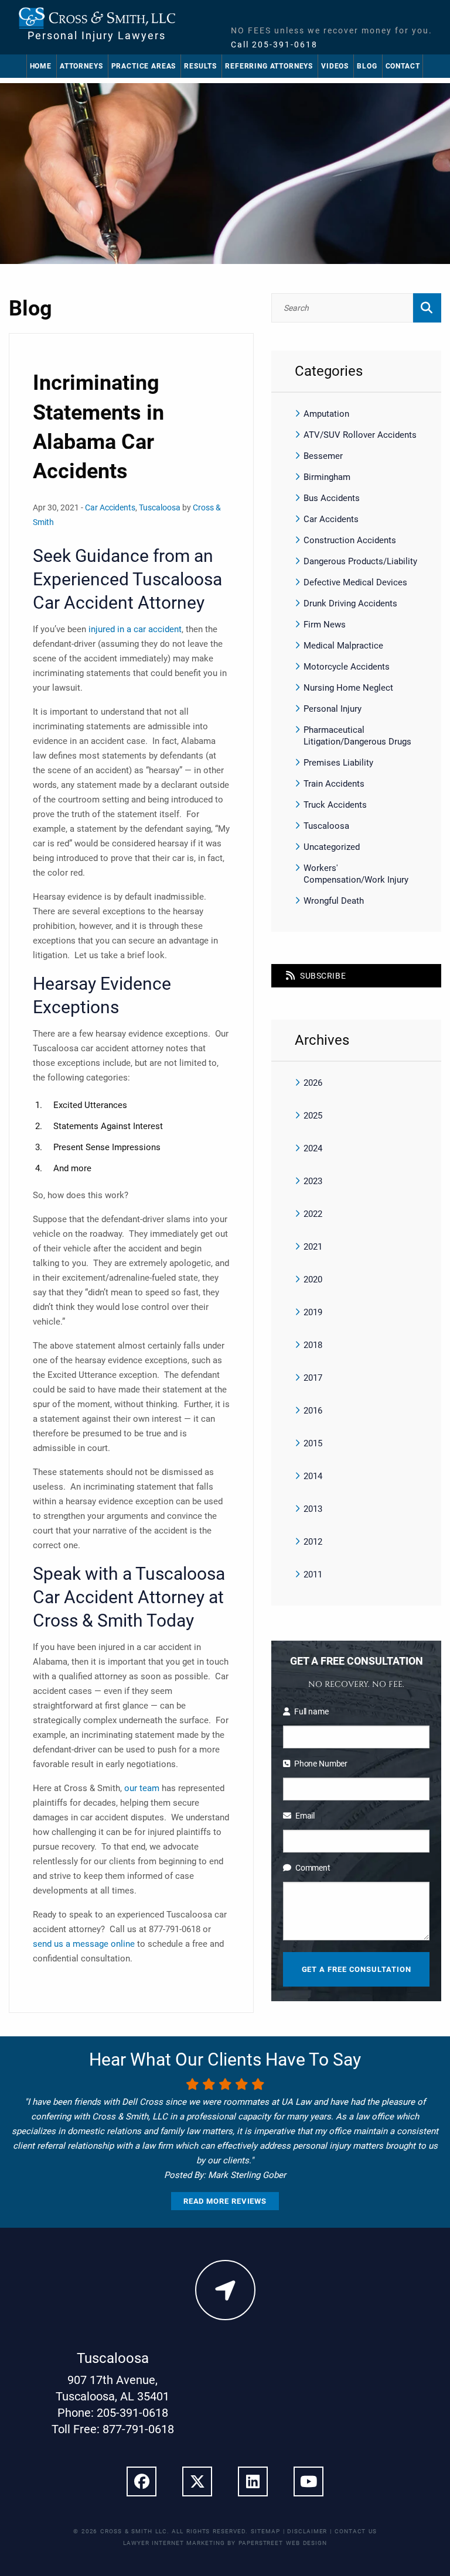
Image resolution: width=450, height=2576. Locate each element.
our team (142, 1788)
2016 (313, 1411)
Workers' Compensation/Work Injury (356, 874)
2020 (313, 1280)
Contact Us (356, 2531)
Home (41, 66)
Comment (313, 1868)
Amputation (326, 414)
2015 (313, 1443)
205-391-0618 (285, 44)
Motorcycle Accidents (347, 667)
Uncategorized (332, 847)
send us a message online (84, 1944)
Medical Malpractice (343, 646)
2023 (313, 1181)
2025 (313, 1116)
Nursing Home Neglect (348, 688)
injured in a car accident (135, 629)
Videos (335, 66)
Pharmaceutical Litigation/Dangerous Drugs (357, 736)
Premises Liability (338, 763)
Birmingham (327, 477)
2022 (313, 1214)
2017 (313, 1378)
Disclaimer (307, 2531)
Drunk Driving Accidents (350, 603)
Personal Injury (333, 709)
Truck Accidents (335, 805)
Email (305, 1816)
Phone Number (321, 1764)
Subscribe (322, 976)
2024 (313, 1148)
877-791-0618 (138, 2429)
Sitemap (265, 2531)
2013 (313, 1509)
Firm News (325, 625)
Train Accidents (334, 784)
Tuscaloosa (160, 507)
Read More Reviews (225, 2201)
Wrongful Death (334, 901)
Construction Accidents (350, 540)
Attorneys (81, 66)
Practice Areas (144, 66)
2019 (313, 1312)
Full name (311, 1711)
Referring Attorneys (269, 66)
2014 (313, 1476)
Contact (403, 66)
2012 (313, 1542)
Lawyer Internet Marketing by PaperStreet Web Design (225, 2543)
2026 (313, 1083)
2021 (313, 1247)
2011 (313, 1575)
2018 (313, 1345)
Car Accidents (110, 507)
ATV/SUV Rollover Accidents (360, 435)
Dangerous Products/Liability (360, 561)
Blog (367, 66)
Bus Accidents (332, 498)
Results (200, 66)
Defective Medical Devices (355, 582)
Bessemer (323, 456)
